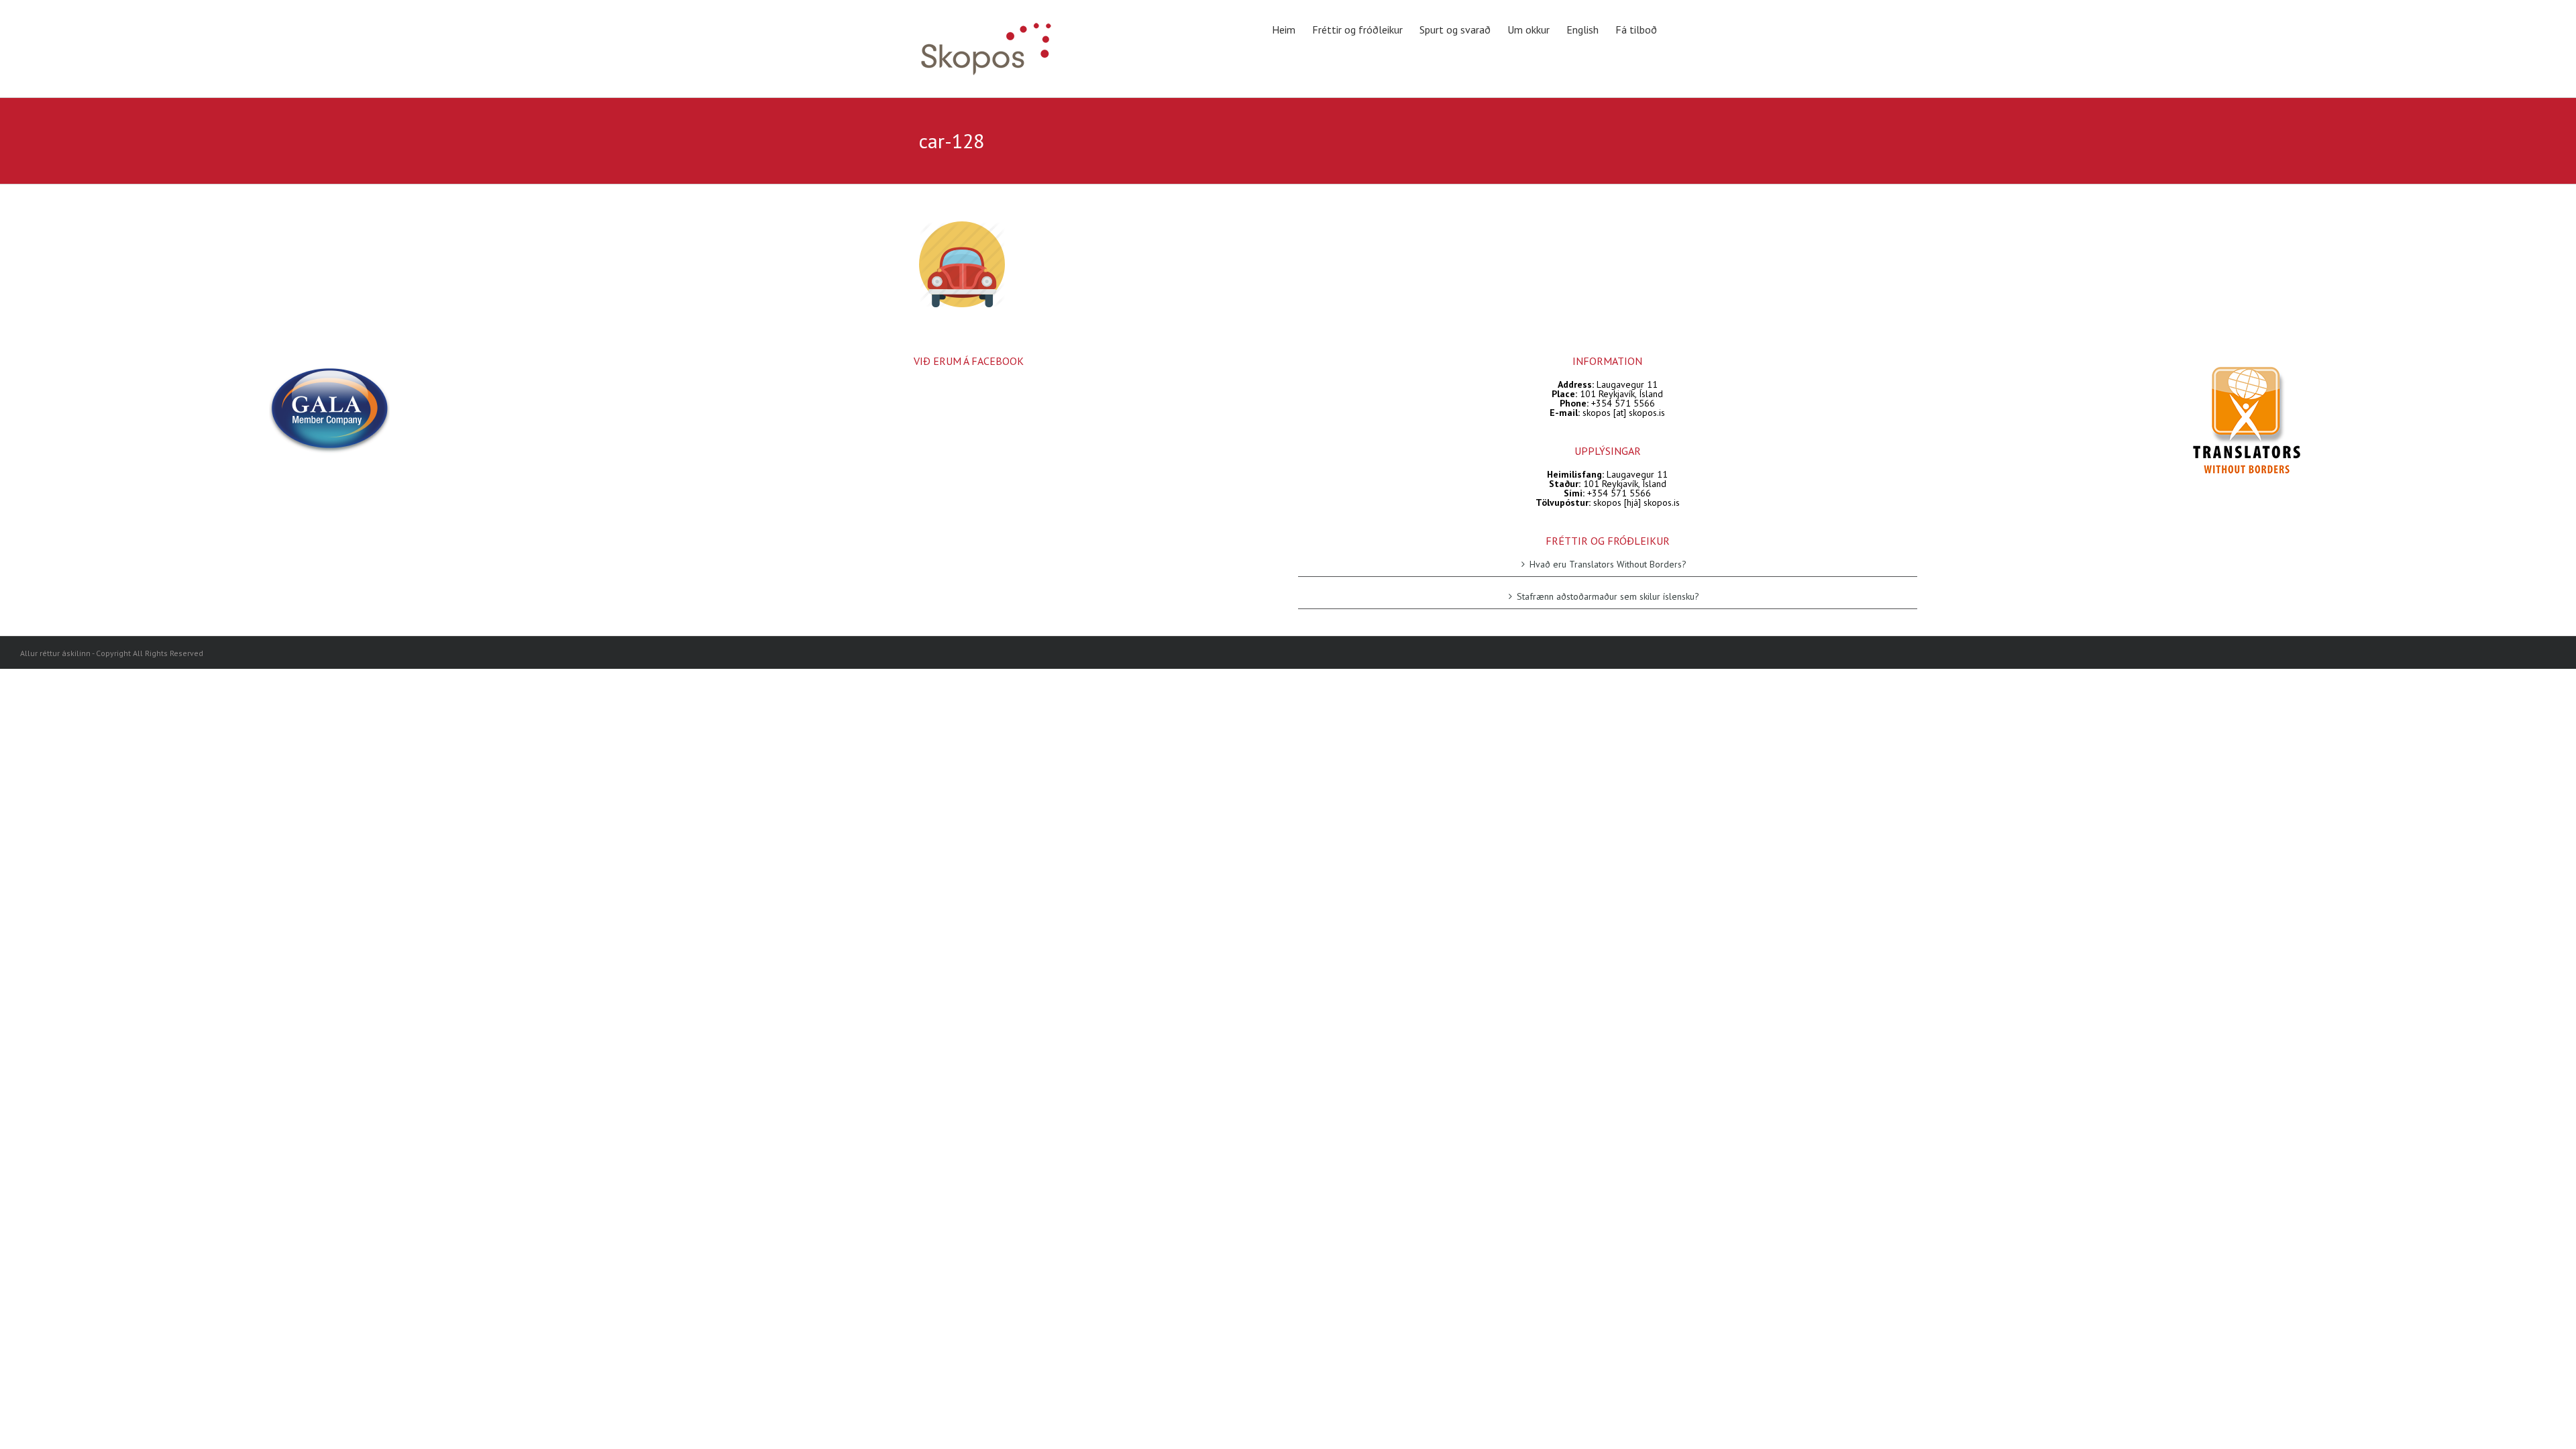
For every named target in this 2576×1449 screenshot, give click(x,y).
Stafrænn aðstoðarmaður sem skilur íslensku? (1608, 596)
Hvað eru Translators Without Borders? (1608, 565)
